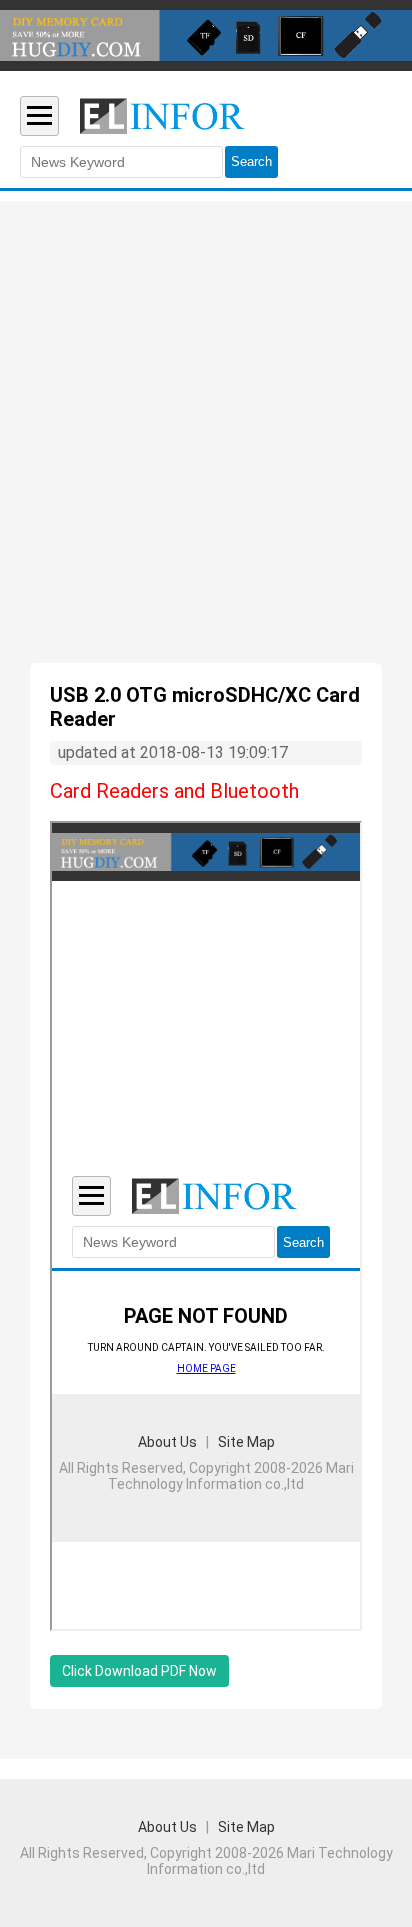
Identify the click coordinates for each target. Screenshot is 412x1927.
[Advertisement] (206, 447)
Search (251, 161)
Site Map (246, 1827)
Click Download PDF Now (139, 1671)
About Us (167, 1827)
